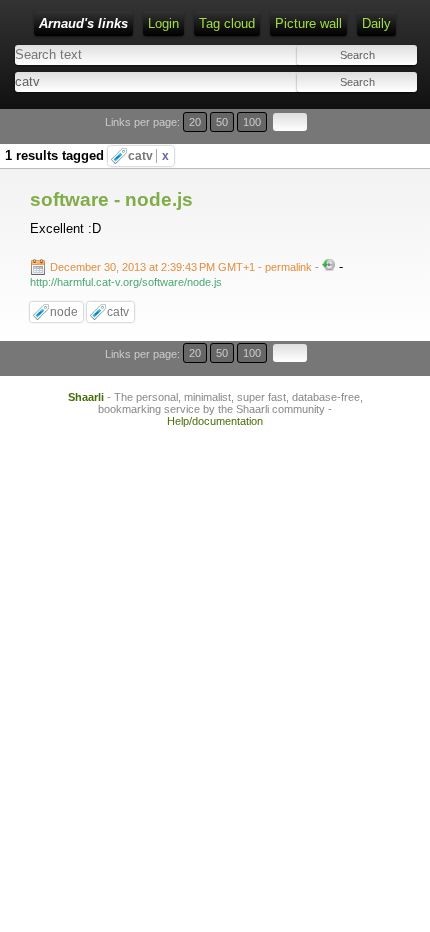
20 (195, 122)
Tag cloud (227, 23)
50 (222, 122)
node (64, 312)
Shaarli (86, 397)
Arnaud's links (83, 23)
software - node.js (111, 199)
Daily (376, 23)
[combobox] (112, 81)
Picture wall (308, 23)
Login (163, 23)
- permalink (182, 267)
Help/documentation (215, 421)
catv (148, 156)
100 (252, 122)
